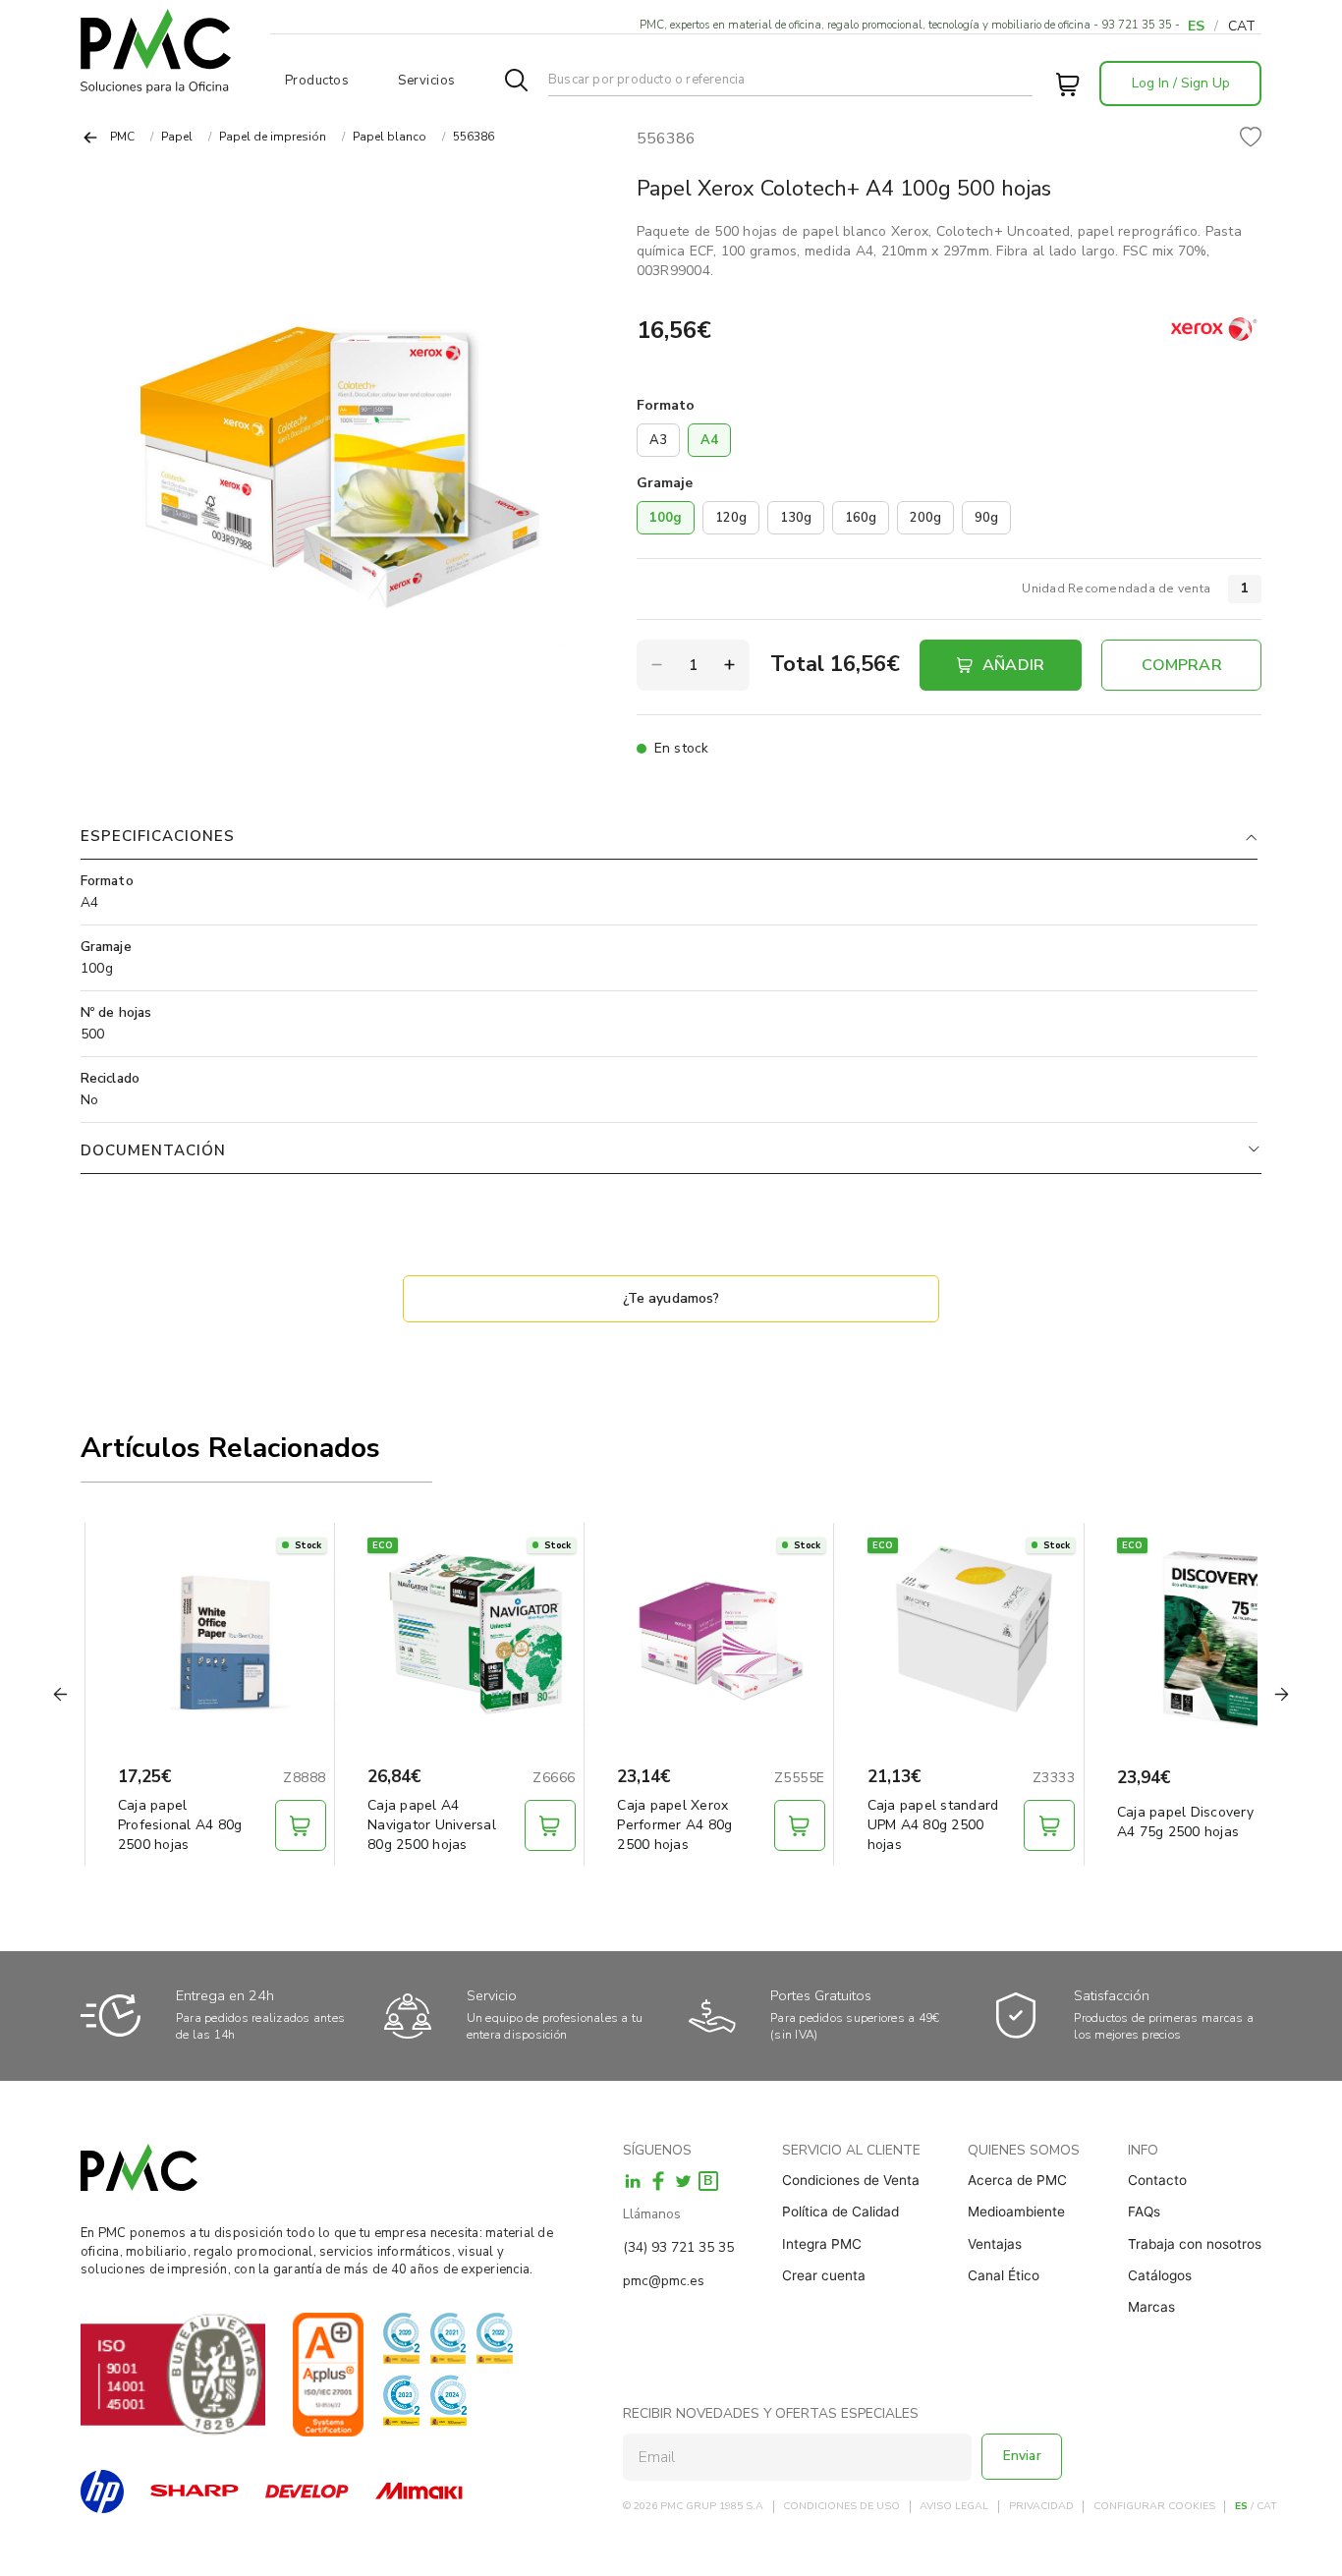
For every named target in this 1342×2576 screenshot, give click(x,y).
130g (796, 518)
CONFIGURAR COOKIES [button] (1154, 2507)
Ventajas (995, 2244)
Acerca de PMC (1017, 2180)
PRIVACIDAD (1041, 2507)
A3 (658, 440)
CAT (1242, 26)
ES (1196, 26)
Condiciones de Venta (851, 2180)
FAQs (1144, 2212)
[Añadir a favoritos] (1251, 139)
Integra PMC (822, 2244)
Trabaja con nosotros (1195, 2244)
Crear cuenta (824, 2275)
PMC (122, 137)
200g (925, 518)
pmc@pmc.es (664, 2281)
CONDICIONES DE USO (841, 2507)
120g (731, 518)
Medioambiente (1016, 2212)
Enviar (1022, 2456)
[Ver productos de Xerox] (1212, 330)
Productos (317, 81)
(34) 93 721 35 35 (678, 2247)
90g (986, 518)
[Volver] (90, 138)
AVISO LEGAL (954, 2507)
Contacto (1157, 2180)
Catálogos (1160, 2275)
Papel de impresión (273, 137)
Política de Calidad (840, 2212)
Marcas (1151, 2307)
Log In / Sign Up (1181, 83)
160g (861, 518)
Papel (177, 137)
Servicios (427, 81)
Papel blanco (390, 137)
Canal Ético (1004, 2275)
